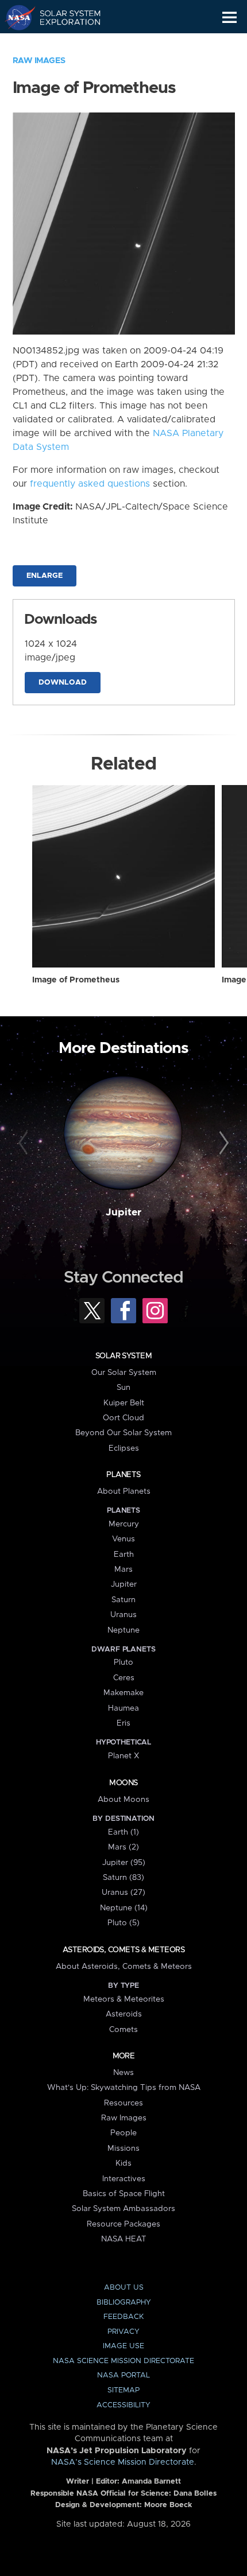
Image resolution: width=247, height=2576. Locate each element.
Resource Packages (123, 2224)
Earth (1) (123, 1832)
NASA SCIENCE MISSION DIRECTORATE (123, 2361)
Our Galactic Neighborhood (63, 44)
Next (222, 1144)
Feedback (123, 2317)
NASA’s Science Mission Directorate (123, 2462)
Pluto (123, 1662)
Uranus (123, 1615)
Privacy (123, 2332)
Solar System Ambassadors (123, 2209)
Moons (123, 1783)
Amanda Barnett (151, 2482)
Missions (123, 2148)
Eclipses (124, 1448)
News (123, 2073)
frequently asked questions (90, 484)
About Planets (124, 1491)
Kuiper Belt (124, 1403)
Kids (123, 2163)
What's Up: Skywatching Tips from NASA (124, 2088)
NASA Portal (123, 2375)
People (123, 2133)
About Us (124, 2288)
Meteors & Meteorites (124, 1999)
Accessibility (123, 2405)
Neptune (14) (124, 1908)
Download (63, 683)
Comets (123, 2030)
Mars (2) (123, 1847)
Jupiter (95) (124, 1863)
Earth (124, 1555)
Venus (123, 1539)
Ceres (124, 1678)
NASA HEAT (124, 2239)
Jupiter (123, 1213)
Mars (123, 1569)
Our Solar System (124, 1373)
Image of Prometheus (76, 980)
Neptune (123, 1630)
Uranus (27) (123, 1893)
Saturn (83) (123, 1878)
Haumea (123, 1708)
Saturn (123, 1600)
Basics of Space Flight (124, 2194)
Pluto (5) (123, 1923)
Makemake (123, 1693)
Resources (123, 2103)
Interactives (124, 2179)
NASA (15, 17)
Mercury (124, 1524)
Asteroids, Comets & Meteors (123, 1950)
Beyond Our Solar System (123, 1433)
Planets (123, 1475)
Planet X (123, 1756)
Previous (25, 1144)
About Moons (123, 1800)
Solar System (123, 1356)
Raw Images (39, 61)
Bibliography (124, 2303)
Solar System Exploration (63, 17)
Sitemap (123, 2390)
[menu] (229, 18)
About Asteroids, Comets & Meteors (124, 1967)
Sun (123, 1388)
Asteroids (124, 2014)
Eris (123, 1723)
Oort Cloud (123, 1418)
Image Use (123, 2346)
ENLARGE (45, 576)
